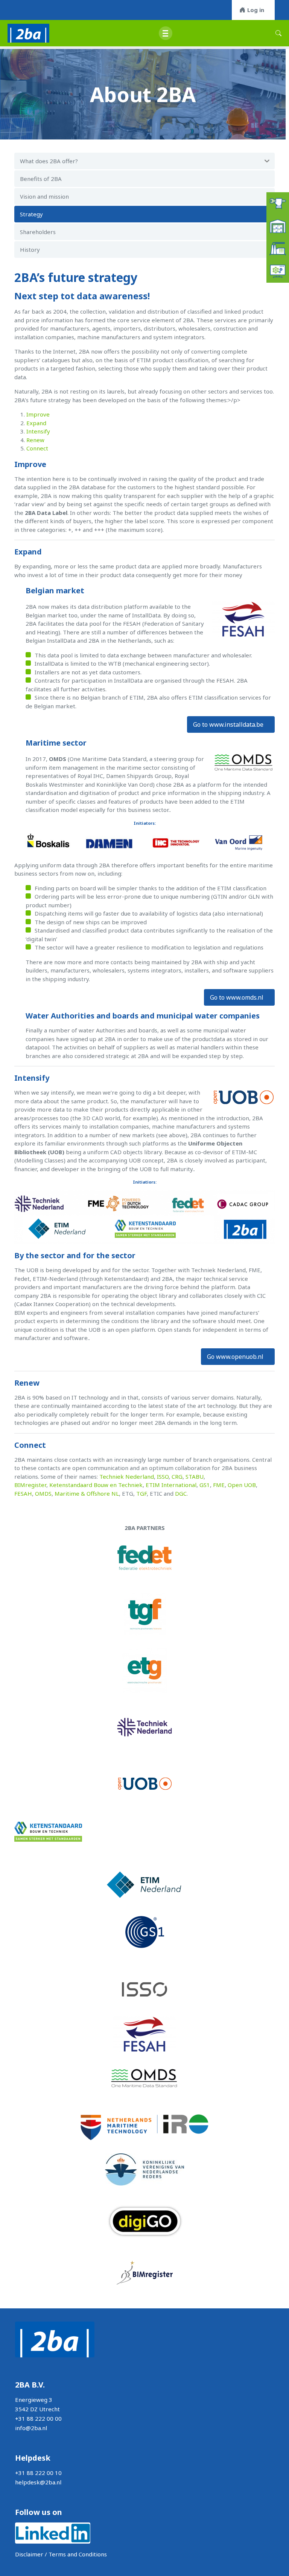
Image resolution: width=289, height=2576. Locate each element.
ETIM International (171, 1485)
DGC (181, 1493)
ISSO (163, 1476)
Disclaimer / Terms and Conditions (61, 2554)
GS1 (205, 1485)
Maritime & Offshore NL (87, 1493)
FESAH (23, 1493)
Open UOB (242, 1485)
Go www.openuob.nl (235, 1357)
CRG (177, 1476)
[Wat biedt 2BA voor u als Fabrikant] (278, 248)
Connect (37, 448)
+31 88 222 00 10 (38, 2473)
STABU (195, 1476)
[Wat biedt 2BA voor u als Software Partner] (278, 271)
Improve (38, 414)
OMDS (43, 1493)
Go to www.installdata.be (228, 724)
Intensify (38, 431)
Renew (35, 440)
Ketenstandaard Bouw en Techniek (96, 1485)
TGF (141, 1493)
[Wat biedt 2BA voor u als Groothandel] (278, 225)
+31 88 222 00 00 (38, 2418)
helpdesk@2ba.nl (38, 2482)
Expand (36, 423)
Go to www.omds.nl (237, 997)
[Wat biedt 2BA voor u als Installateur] (278, 203)
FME (219, 1485)
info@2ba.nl (31, 2428)
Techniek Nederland (127, 1476)
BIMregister (30, 1485)
